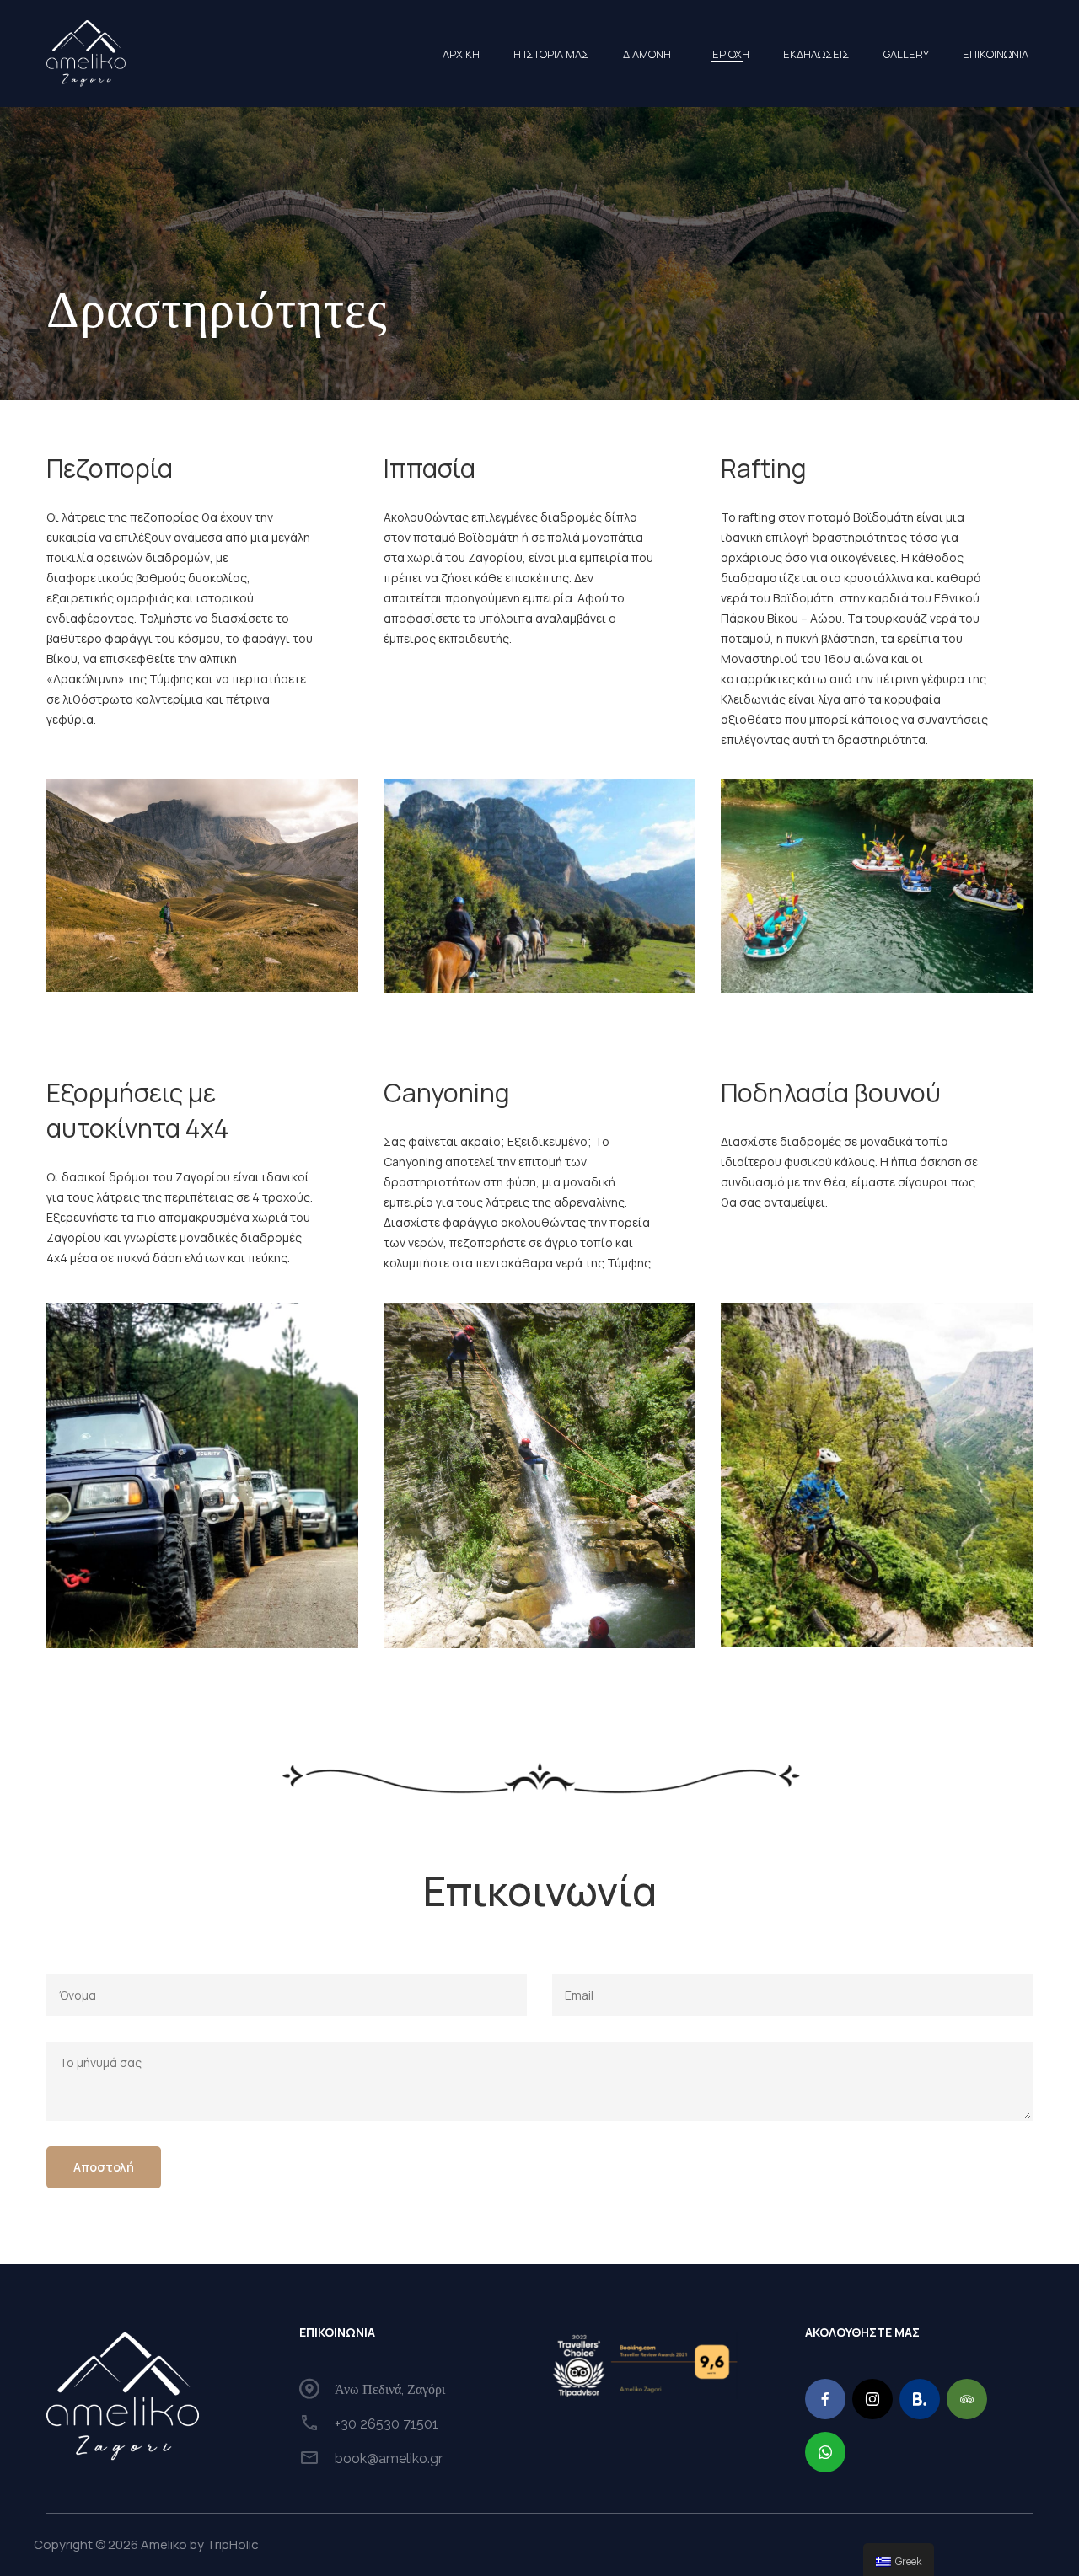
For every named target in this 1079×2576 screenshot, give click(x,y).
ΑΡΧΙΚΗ (461, 54)
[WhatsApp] (825, 2452)
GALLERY (906, 54)
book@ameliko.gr (389, 2458)
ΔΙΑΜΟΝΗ (647, 54)
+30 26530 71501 (387, 2424)
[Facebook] (825, 2399)
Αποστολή (104, 2167)
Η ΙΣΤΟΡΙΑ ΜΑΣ (551, 54)
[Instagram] (872, 2399)
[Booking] (920, 2399)
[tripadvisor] (967, 2399)
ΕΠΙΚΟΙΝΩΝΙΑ (996, 54)
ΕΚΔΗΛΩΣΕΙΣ (816, 54)
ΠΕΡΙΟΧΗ (727, 54)
